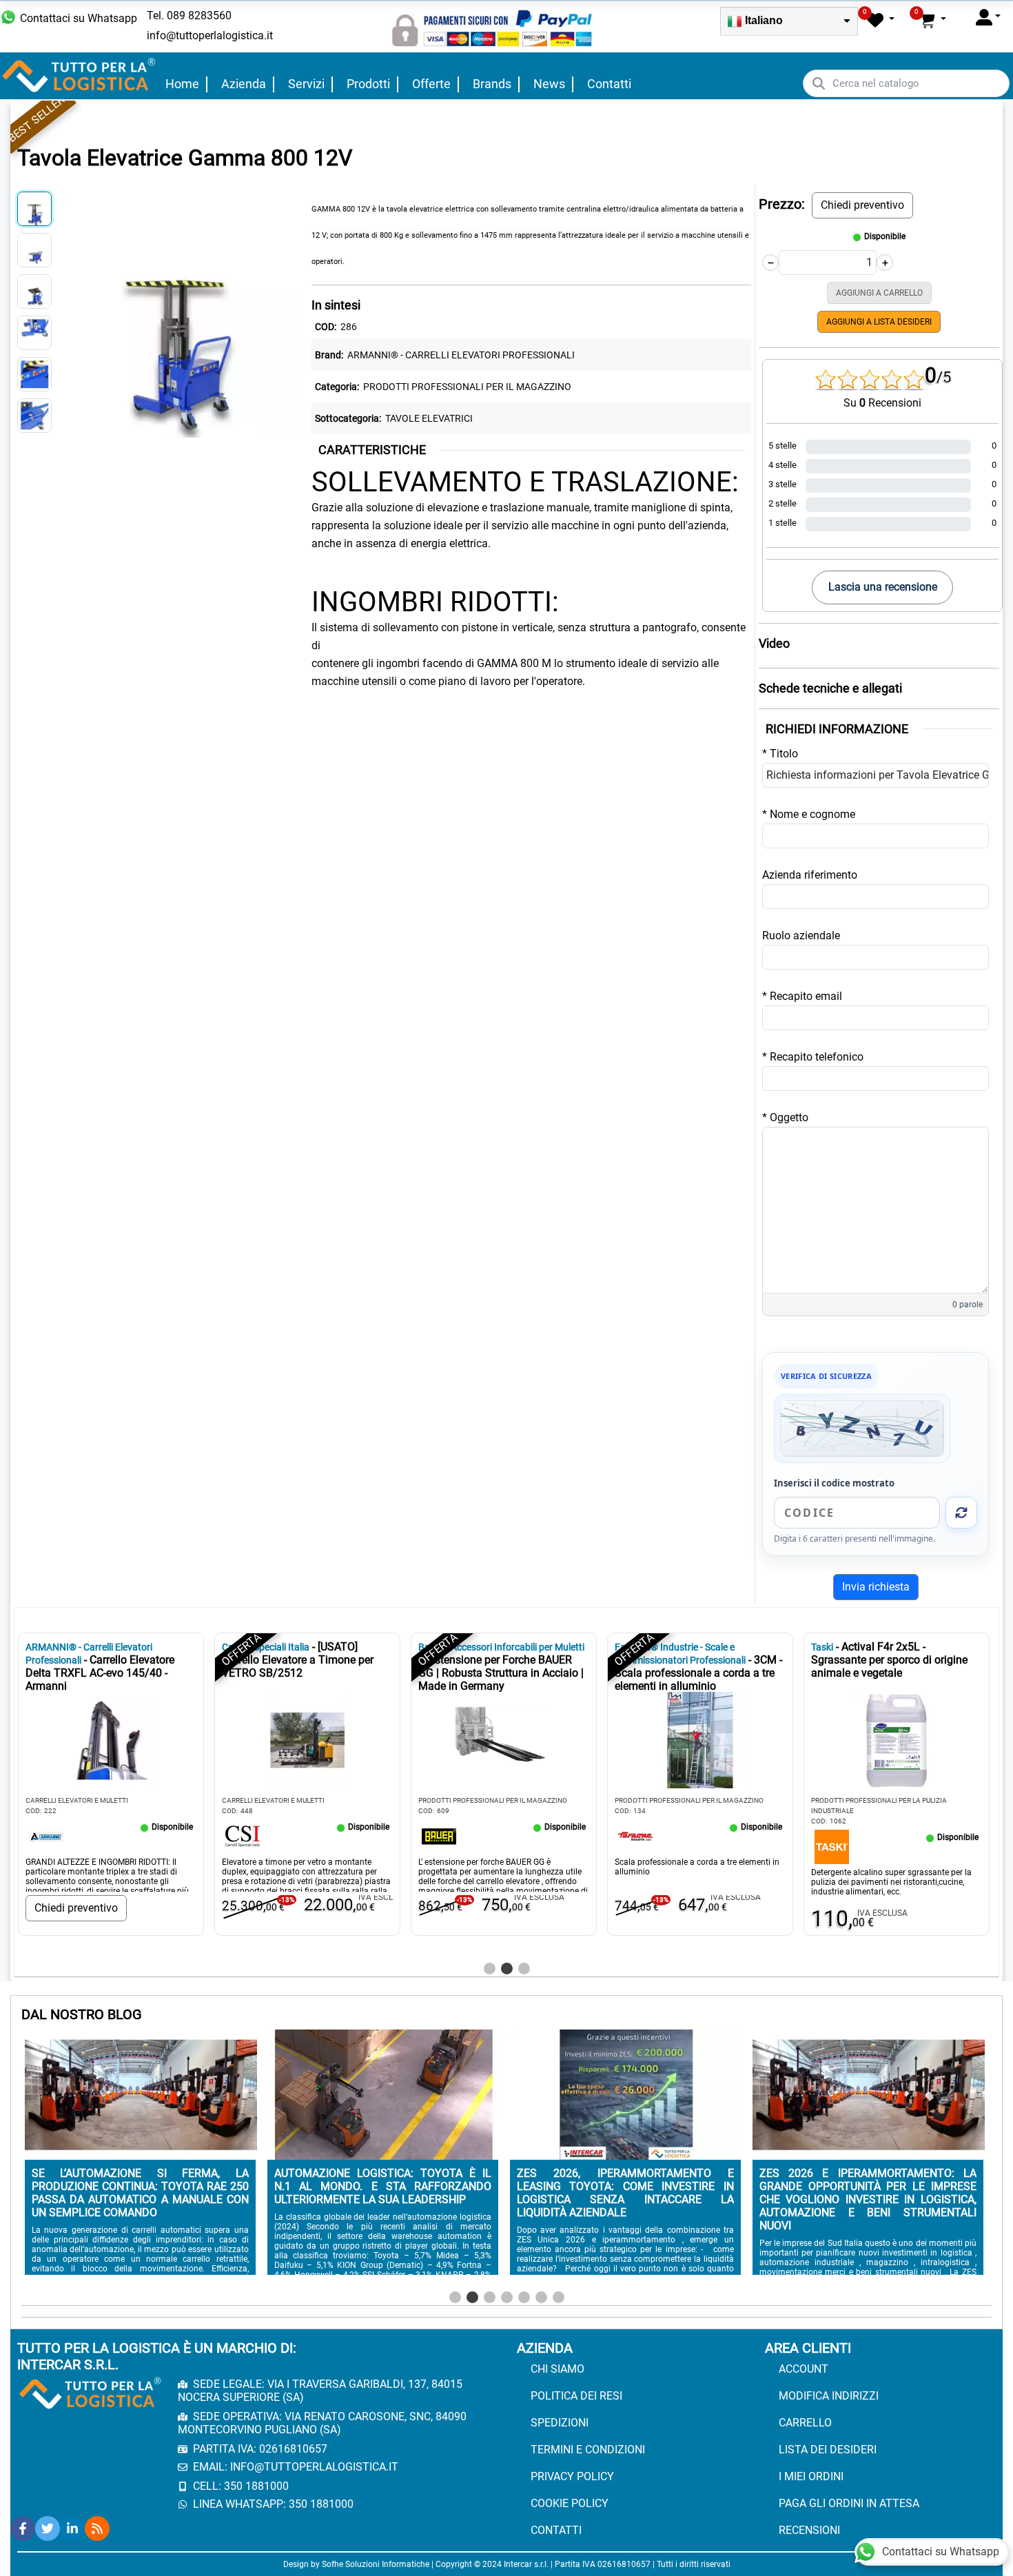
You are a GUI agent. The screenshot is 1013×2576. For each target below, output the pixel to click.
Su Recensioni (882, 403)
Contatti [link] (609, 84)
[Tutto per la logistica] (79, 75)
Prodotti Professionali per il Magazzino (467, 387)
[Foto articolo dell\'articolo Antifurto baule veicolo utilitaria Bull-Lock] (309, 1740)
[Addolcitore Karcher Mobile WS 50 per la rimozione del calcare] (48, 1846)
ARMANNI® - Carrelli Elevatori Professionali (461, 355)
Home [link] (182, 84)
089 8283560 (199, 16)
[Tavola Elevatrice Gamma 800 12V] (178, 313)
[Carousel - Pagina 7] (559, 2297)
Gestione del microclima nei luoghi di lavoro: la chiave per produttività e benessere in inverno (868, 2186)
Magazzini (831, 1800)
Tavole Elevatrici (429, 418)
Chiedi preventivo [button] (862, 205)
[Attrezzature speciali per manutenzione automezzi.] (637, 1836)
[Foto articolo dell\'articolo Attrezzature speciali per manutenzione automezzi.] (702, 1740)
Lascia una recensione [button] (883, 587)
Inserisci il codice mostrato (834, 1483)
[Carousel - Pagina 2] (507, 1969)
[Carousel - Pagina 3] (524, 1969)
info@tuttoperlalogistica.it (210, 35)
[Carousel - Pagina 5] (524, 2297)
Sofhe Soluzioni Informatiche (376, 2564)
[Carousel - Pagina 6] (541, 2297)
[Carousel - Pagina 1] (490, 1969)
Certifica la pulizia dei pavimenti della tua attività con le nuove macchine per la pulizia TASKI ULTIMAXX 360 (625, 2193)
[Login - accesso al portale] (988, 17)
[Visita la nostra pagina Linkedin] (72, 2528)
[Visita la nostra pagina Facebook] (23, 2528)
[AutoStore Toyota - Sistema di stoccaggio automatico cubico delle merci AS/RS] (833, 1836)
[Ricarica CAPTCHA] (961, 1513)
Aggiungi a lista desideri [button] (879, 322)
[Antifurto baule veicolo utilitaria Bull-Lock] (244, 1846)
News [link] (549, 84)
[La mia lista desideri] (881, 20)
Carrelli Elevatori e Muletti (471, 1800)
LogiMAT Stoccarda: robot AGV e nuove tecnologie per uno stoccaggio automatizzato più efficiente (140, 2193)
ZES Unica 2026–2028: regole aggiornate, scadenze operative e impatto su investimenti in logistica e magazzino (383, 2193)
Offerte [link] (431, 84)
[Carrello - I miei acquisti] (932, 20)
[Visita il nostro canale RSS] (97, 2528)
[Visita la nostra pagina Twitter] (48, 2528)
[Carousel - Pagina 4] (507, 2297)
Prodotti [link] (368, 84)
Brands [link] (492, 84)
